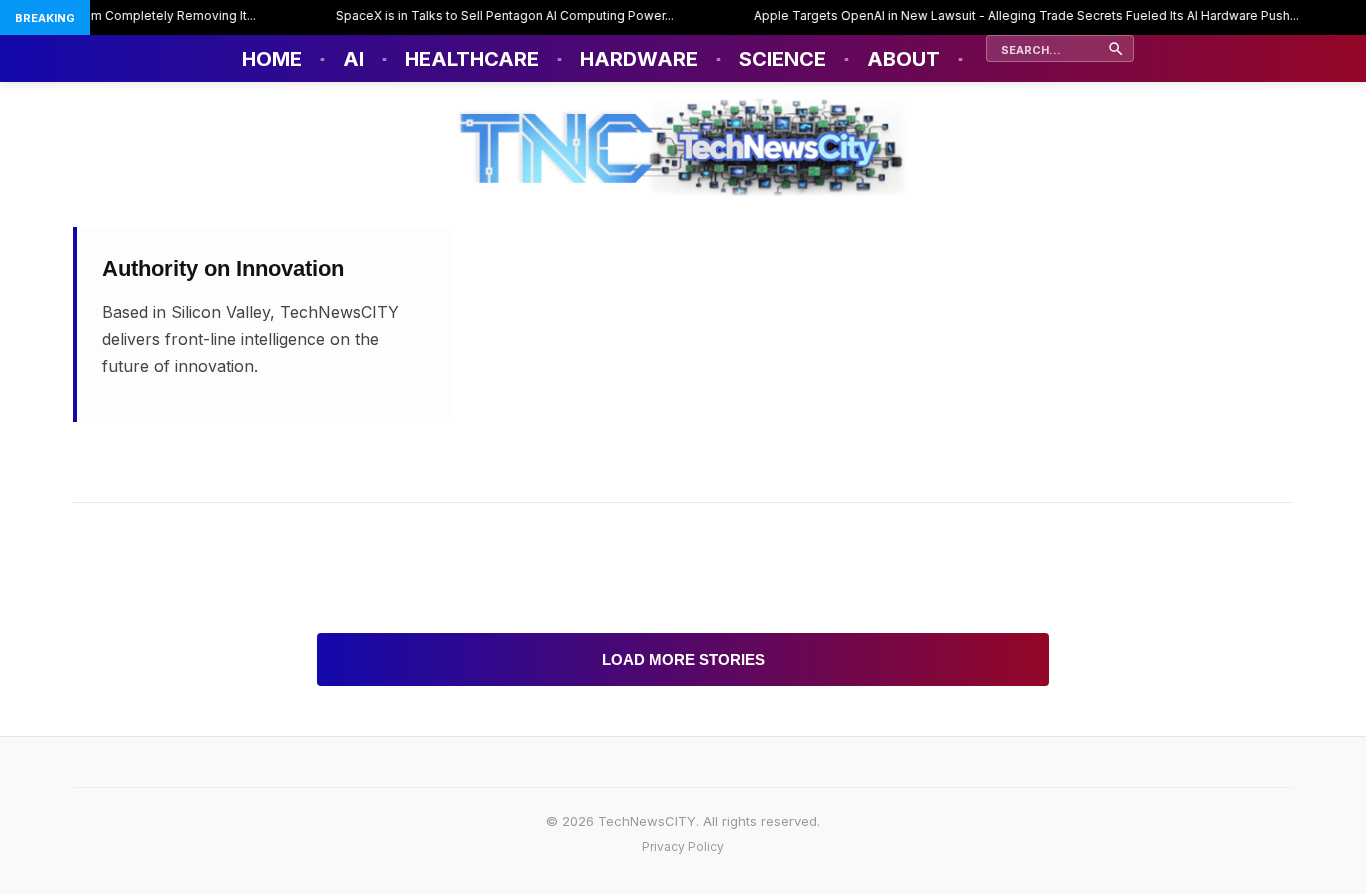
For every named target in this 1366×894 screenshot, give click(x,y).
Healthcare (472, 59)
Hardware (639, 59)
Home (272, 59)
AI (353, 59)
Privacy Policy (683, 846)
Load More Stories (683, 659)
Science (782, 59)
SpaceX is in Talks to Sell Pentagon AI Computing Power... (493, 15)
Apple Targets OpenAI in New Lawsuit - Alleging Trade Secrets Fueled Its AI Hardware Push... (1014, 15)
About (903, 59)
